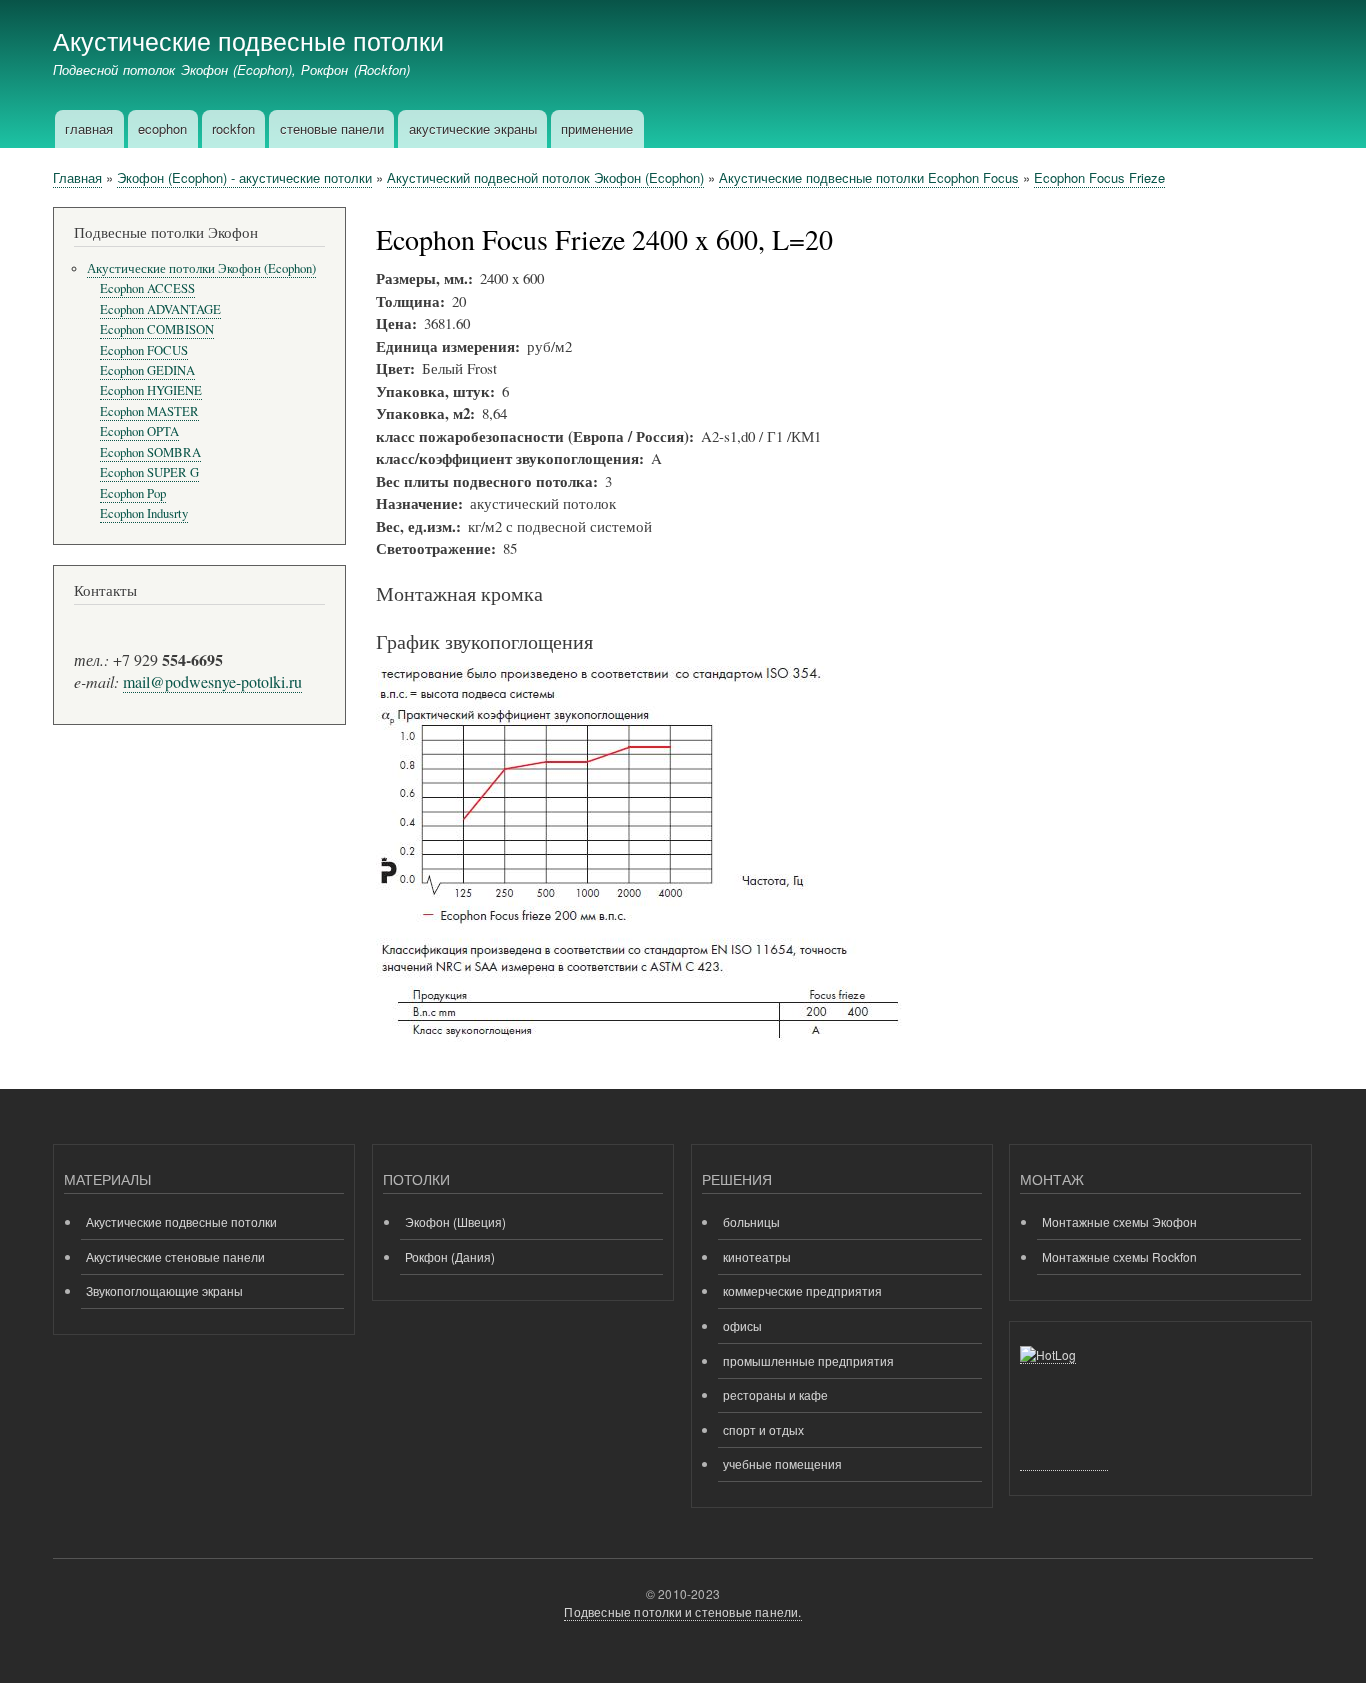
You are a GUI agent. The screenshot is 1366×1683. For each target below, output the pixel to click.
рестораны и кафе (775, 1394)
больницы (751, 1221)
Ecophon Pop (133, 493)
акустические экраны (473, 128)
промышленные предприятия (808, 1360)
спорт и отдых (763, 1429)
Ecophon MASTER (149, 411)
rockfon (233, 128)
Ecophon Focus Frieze (1099, 177)
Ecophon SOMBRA (150, 452)
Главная (77, 177)
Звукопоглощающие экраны (164, 1290)
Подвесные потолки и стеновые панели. (682, 1611)
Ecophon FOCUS (144, 350)
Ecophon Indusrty (144, 513)
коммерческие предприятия (802, 1290)
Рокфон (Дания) (450, 1256)
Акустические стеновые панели (175, 1256)
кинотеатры (757, 1256)
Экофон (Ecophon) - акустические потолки (244, 177)
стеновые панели (332, 128)
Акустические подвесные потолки (248, 40)
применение (597, 128)
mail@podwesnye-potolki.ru (212, 681)
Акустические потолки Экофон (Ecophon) (201, 268)
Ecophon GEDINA (147, 370)
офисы (742, 1325)
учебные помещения (782, 1463)
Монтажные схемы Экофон (1119, 1221)
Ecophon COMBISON (157, 329)
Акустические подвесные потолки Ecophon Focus (869, 177)
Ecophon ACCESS (147, 288)
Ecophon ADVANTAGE (160, 309)
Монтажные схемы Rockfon (1119, 1256)
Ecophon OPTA (139, 431)
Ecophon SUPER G (149, 472)
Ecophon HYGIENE (151, 390)
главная (89, 128)
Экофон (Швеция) (455, 1221)
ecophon (162, 128)
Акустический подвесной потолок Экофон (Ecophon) (545, 177)
